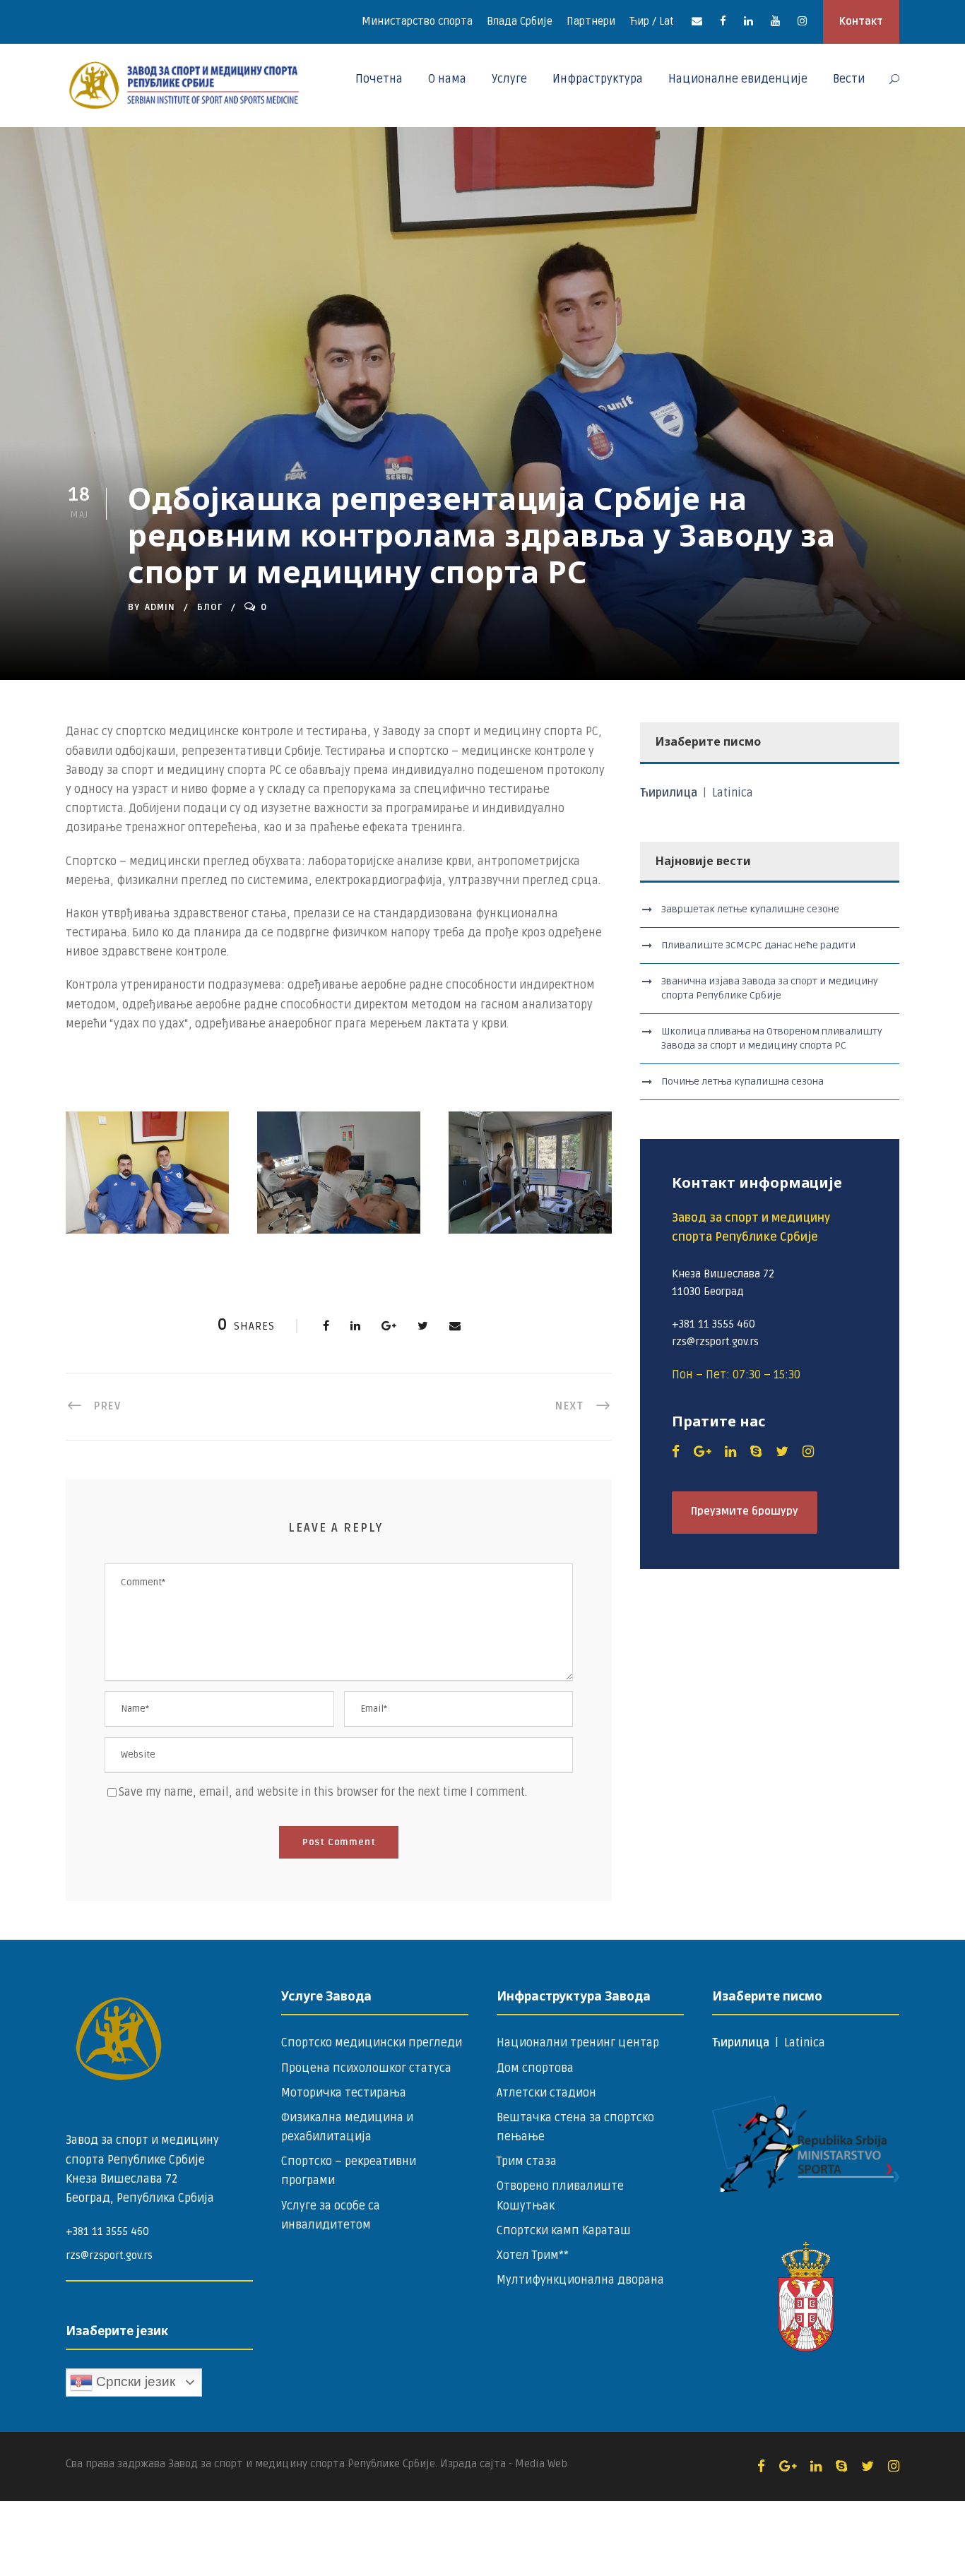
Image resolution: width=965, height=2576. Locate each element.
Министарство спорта (417, 21)
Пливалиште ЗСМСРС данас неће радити (758, 945)
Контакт (861, 21)
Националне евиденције (738, 79)
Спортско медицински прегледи (372, 2043)
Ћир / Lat (652, 21)
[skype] (756, 1452)
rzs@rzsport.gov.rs (109, 2255)
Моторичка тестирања (344, 2093)
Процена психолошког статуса (366, 2068)
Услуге (509, 79)
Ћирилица (670, 793)
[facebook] (723, 21)
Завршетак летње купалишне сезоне (750, 909)
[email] (697, 21)
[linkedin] (748, 21)
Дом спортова (535, 2068)
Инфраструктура (598, 79)
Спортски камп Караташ (564, 2231)
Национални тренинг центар (578, 2043)
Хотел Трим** (533, 2255)
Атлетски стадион (546, 2093)
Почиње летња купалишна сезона (742, 1081)
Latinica (733, 793)
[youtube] (775, 21)
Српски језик (134, 2381)
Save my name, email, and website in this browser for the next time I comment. (323, 1792)
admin (160, 607)
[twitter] (782, 1452)
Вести (849, 79)
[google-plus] (702, 1452)
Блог (210, 607)
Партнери (591, 21)
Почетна (379, 79)
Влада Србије (520, 21)
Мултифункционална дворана (580, 2280)
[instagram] (802, 21)
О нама (447, 79)
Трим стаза (527, 2161)
